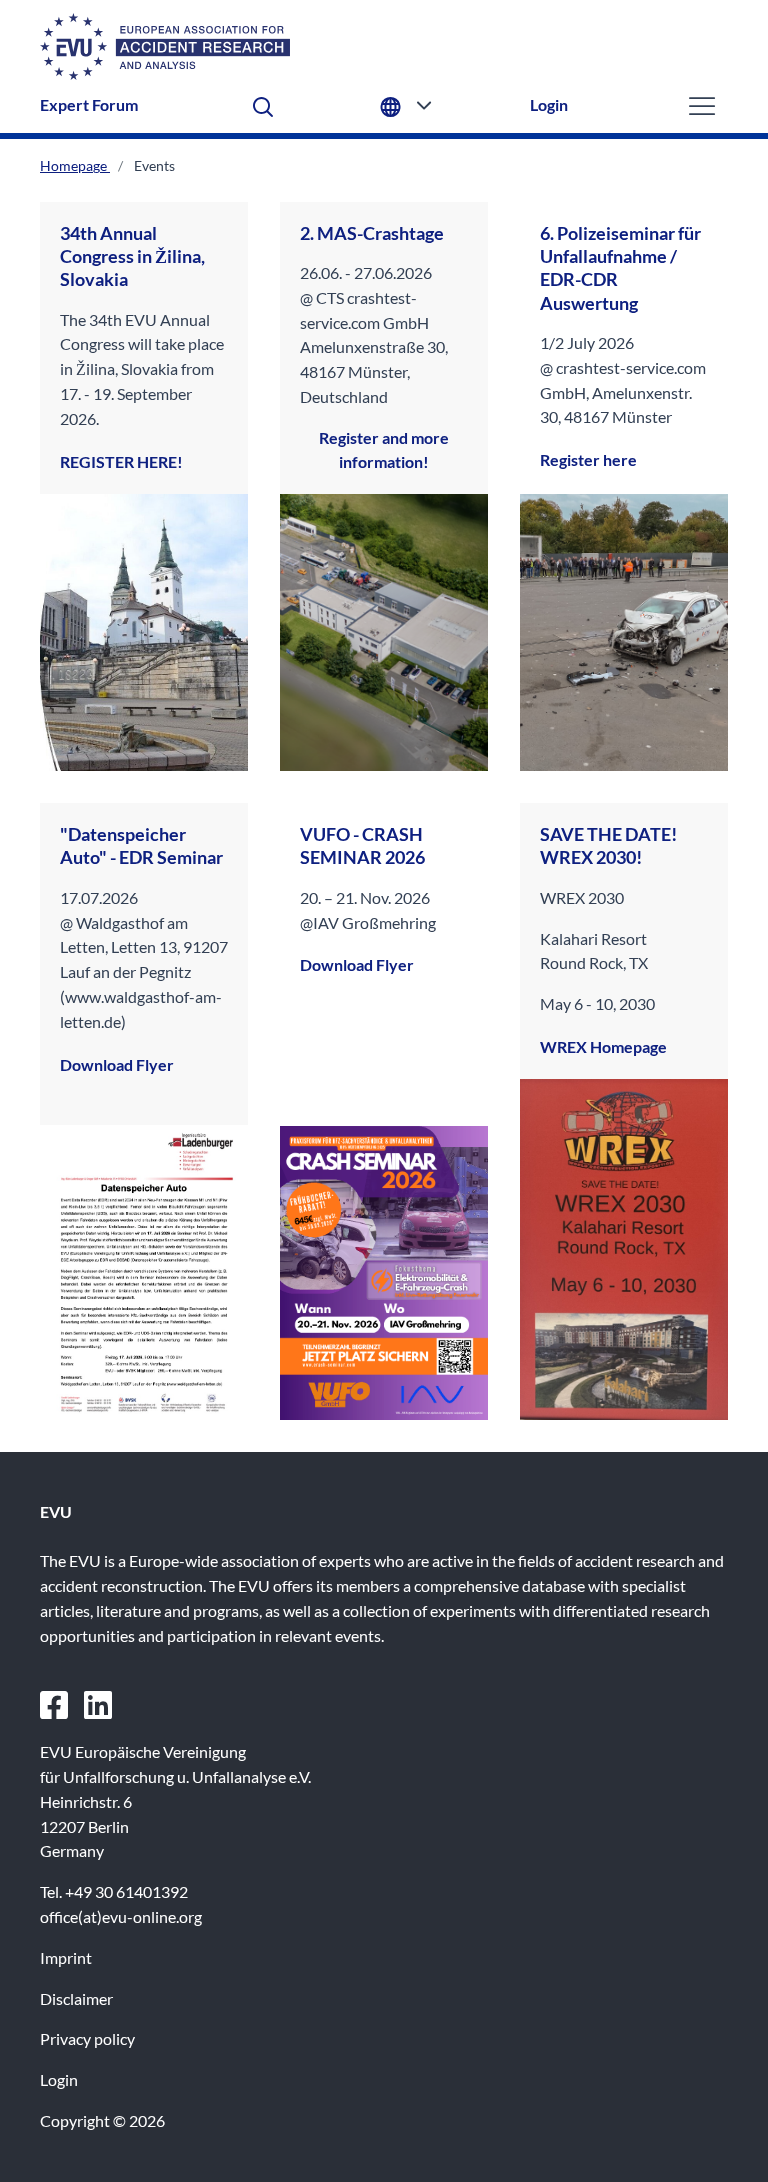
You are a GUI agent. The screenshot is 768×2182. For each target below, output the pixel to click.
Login (549, 104)
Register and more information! (384, 449)
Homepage (75, 165)
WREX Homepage (603, 1046)
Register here (588, 459)
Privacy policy (87, 2038)
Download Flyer (117, 1064)
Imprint (66, 1957)
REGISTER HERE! (121, 461)
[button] (263, 105)
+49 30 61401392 (126, 1891)
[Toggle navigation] (701, 105)
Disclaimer (76, 1998)
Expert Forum (89, 104)
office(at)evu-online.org (121, 1916)
